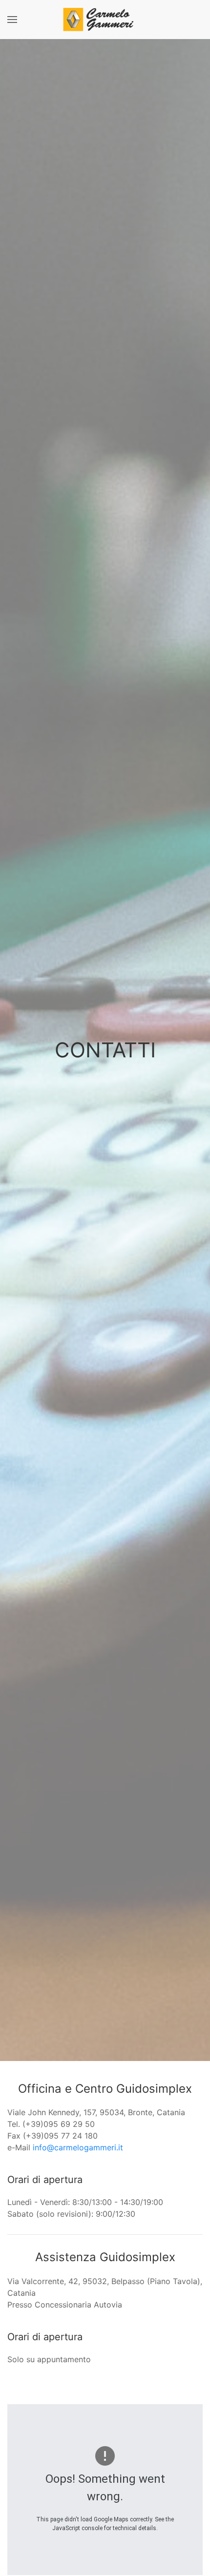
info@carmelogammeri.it (78, 2147)
